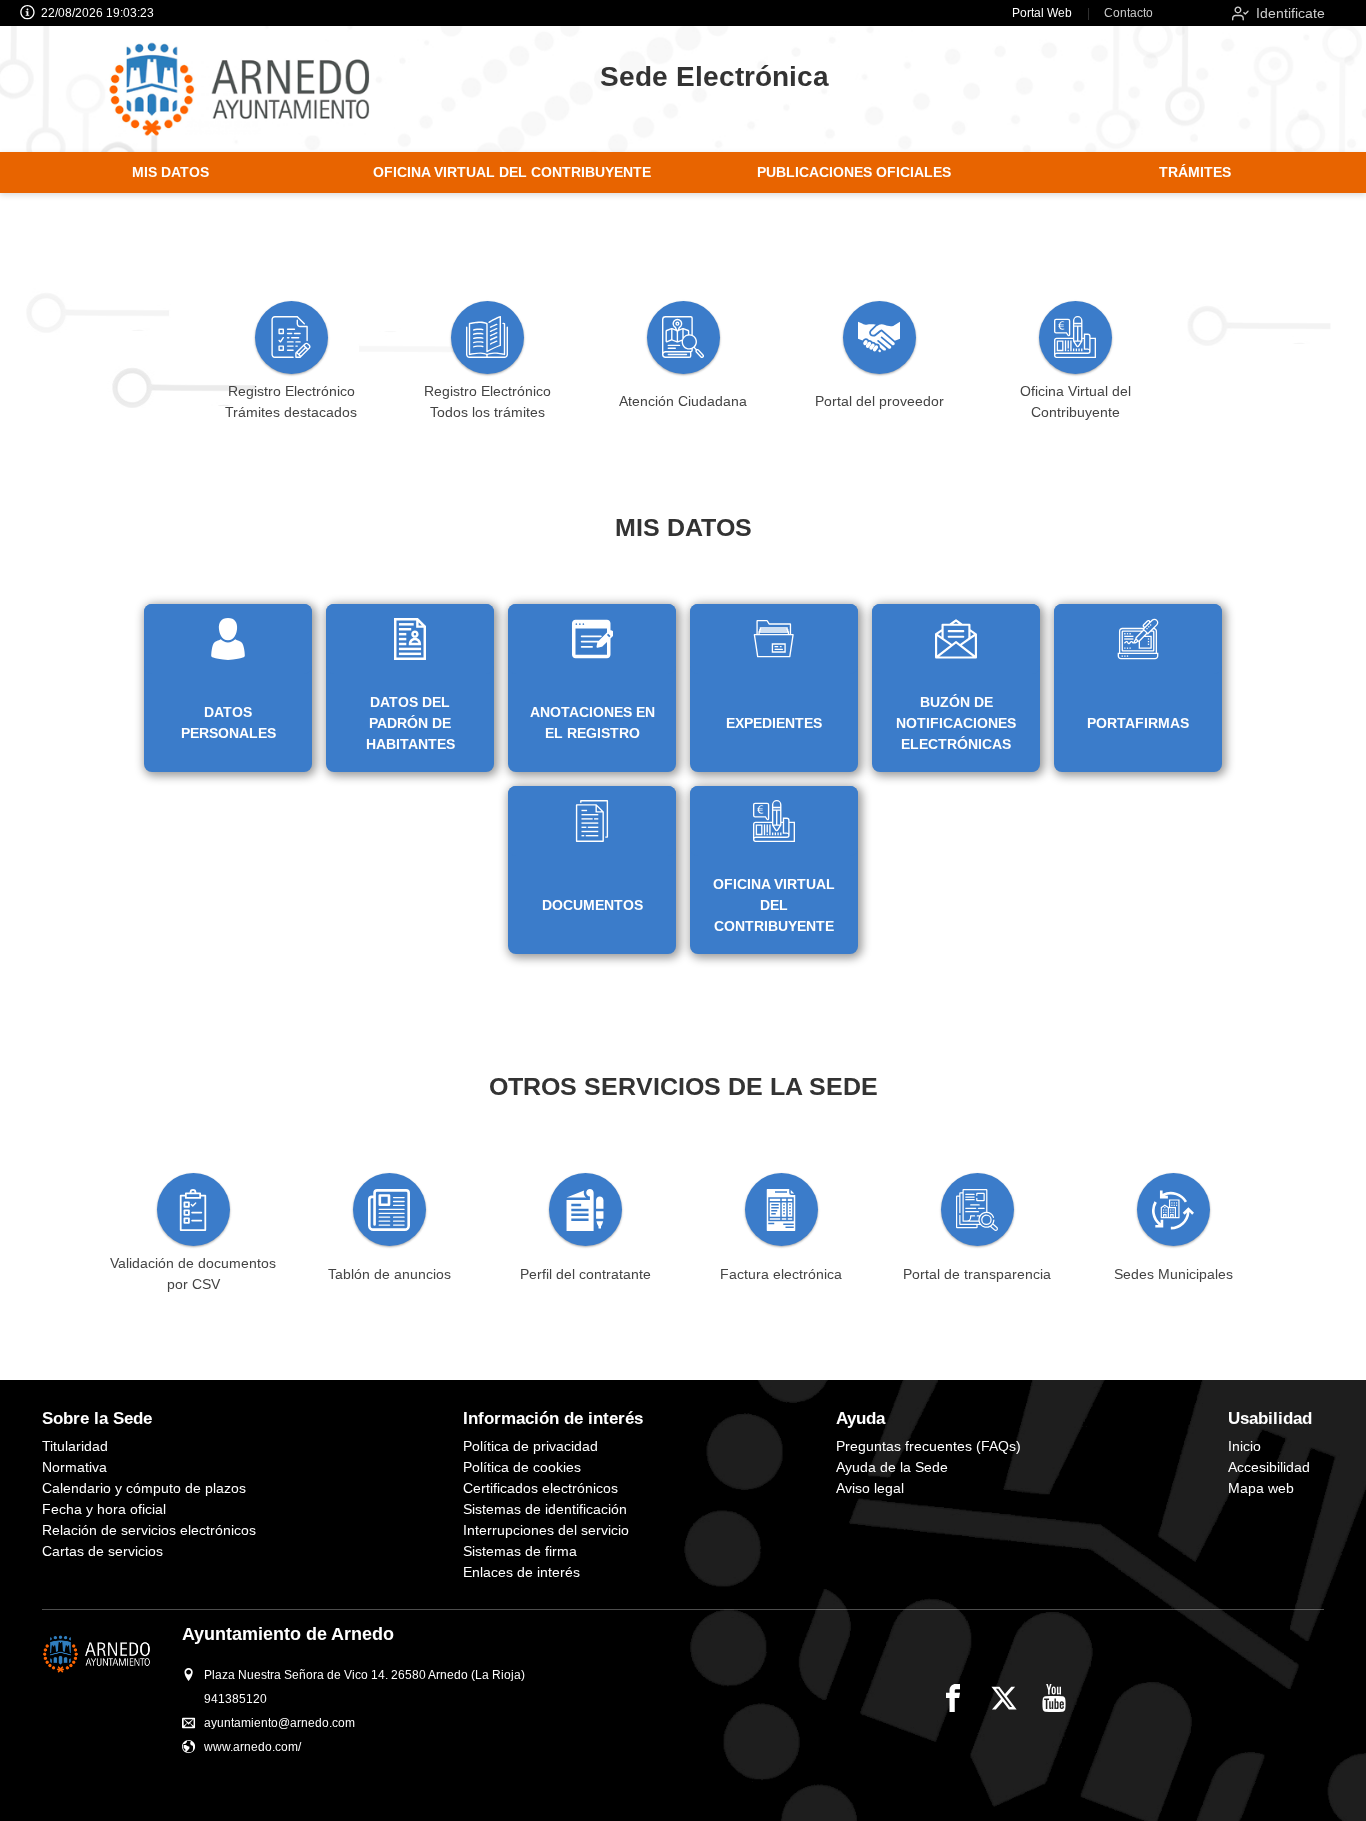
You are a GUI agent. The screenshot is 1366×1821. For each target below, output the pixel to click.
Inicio (1244, 1446)
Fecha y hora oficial (104, 1509)
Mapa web (1261, 1488)
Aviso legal (870, 1488)
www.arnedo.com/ (252, 1747)
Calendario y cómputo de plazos (144, 1488)
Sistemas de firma (520, 1551)
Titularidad (75, 1446)
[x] (1004, 1698)
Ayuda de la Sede (892, 1467)
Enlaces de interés (521, 1572)
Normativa (74, 1467)
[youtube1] (1054, 1698)
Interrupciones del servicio (546, 1530)
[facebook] (953, 1698)
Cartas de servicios (102, 1551)
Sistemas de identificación (545, 1509)
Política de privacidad (530, 1446)
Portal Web (1042, 13)
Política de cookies (522, 1467)
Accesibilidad (1269, 1467)
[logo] (259, 89)
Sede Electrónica (714, 76)
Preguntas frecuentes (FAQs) (928, 1446)
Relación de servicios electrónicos (149, 1530)
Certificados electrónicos (540, 1488)
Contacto (1128, 13)
